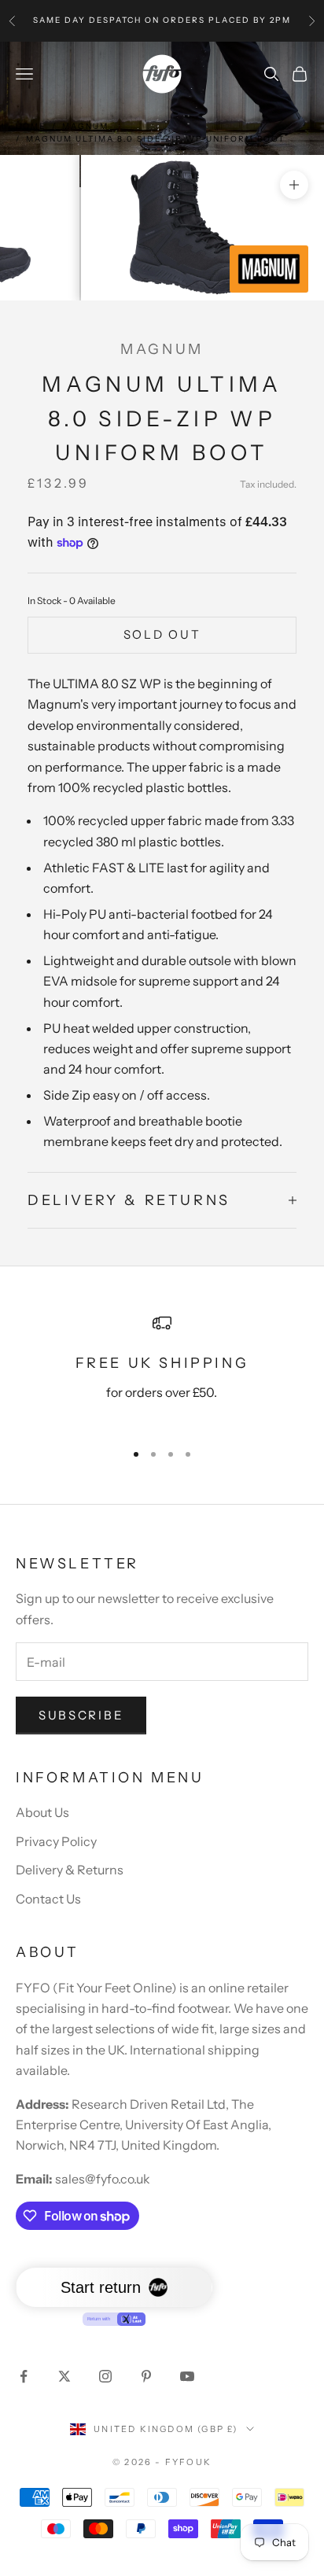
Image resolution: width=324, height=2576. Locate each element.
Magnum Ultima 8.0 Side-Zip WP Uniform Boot (155, 139)
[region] (162, 1370)
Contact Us (48, 1899)
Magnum (85, 126)
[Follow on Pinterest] (146, 2376)
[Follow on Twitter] (64, 2376)
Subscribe (81, 1715)
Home (31, 126)
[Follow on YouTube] (187, 2376)
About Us (42, 1812)
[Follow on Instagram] (105, 2376)
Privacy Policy (56, 1841)
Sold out (162, 634)
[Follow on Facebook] (24, 2376)
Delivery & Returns (70, 1870)
